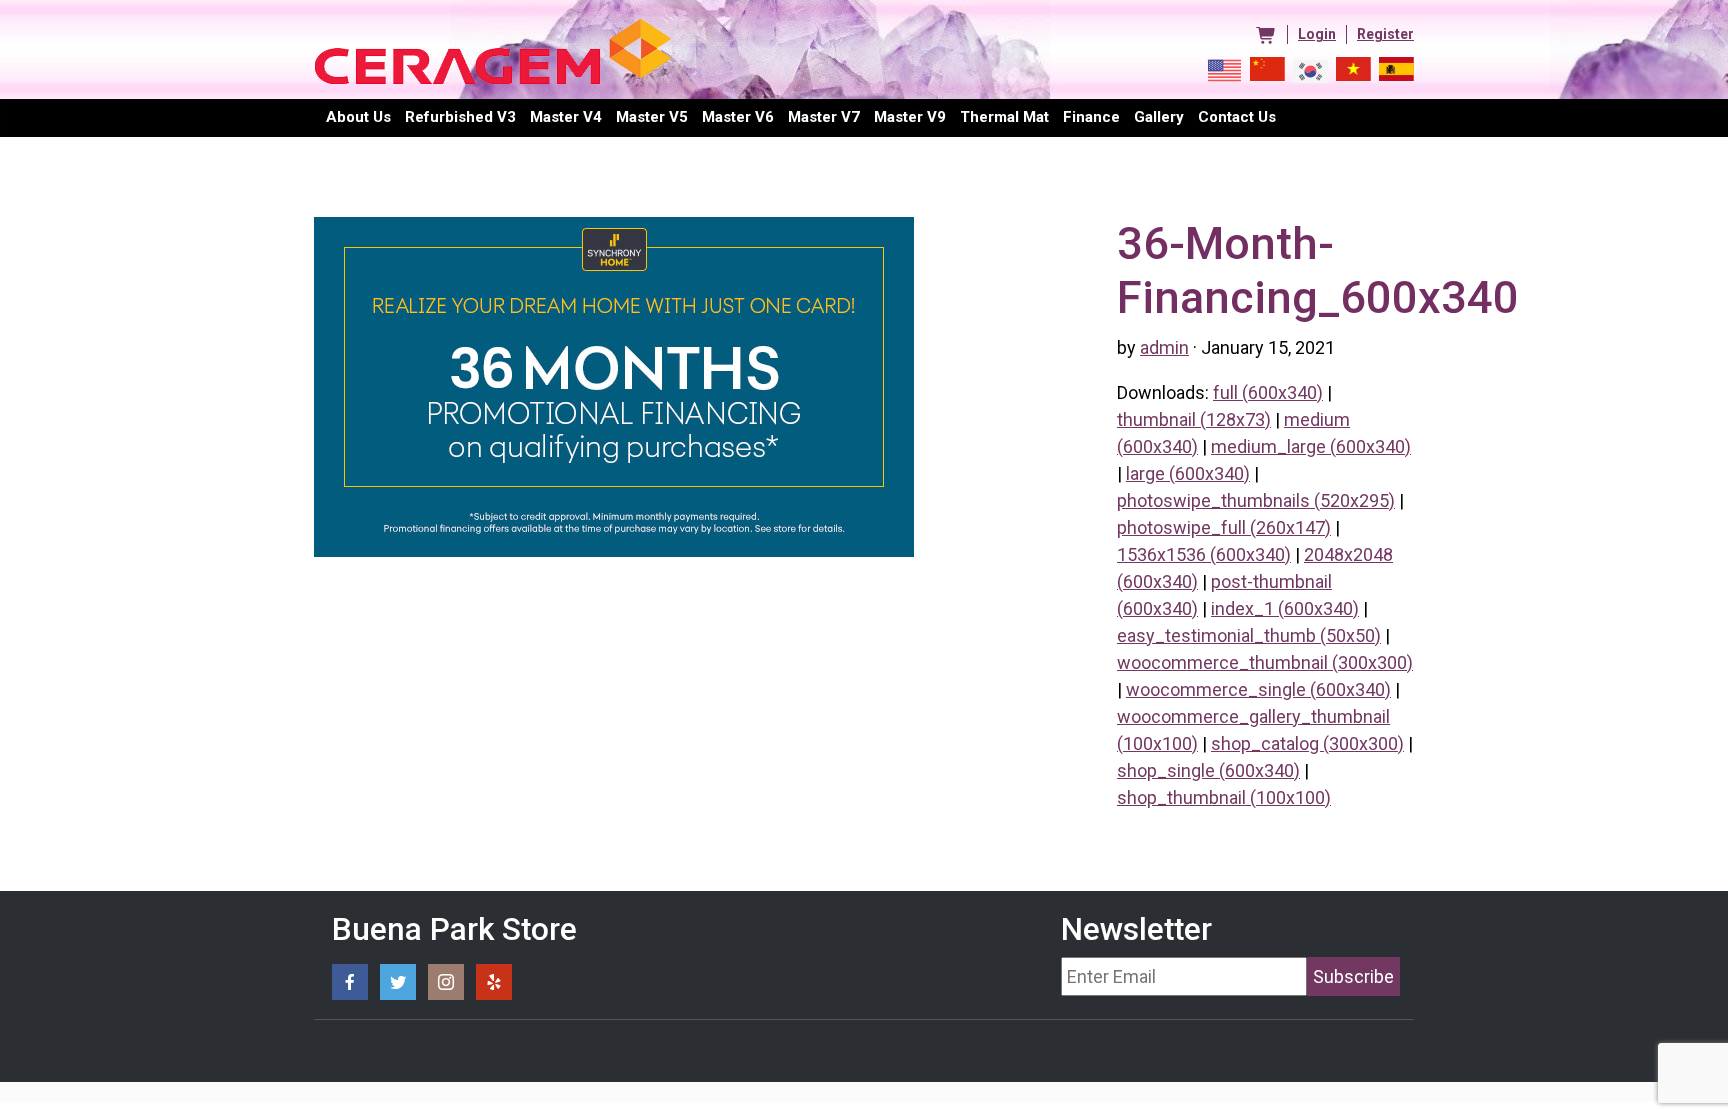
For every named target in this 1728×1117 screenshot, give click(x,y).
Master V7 (824, 117)
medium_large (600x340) (1311, 446)
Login (1317, 34)
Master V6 (738, 117)
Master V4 (566, 117)
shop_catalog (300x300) (1307, 743)
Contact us (1237, 117)
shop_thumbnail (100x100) (1224, 797)
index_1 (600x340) (1285, 608)
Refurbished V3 (460, 117)
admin (1164, 347)
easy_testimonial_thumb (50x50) (1249, 635)
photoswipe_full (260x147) (1224, 527)
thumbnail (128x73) (1194, 419)
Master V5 (652, 117)
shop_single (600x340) (1208, 770)
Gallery (1159, 117)
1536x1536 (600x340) (1204, 554)
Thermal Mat (1004, 117)
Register (1385, 34)
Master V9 (910, 117)
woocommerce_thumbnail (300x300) (1265, 662)
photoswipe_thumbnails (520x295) (1256, 500)
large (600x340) (1188, 473)
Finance (1091, 117)
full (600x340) (1268, 392)
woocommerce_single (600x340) (1258, 689)
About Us (358, 117)
